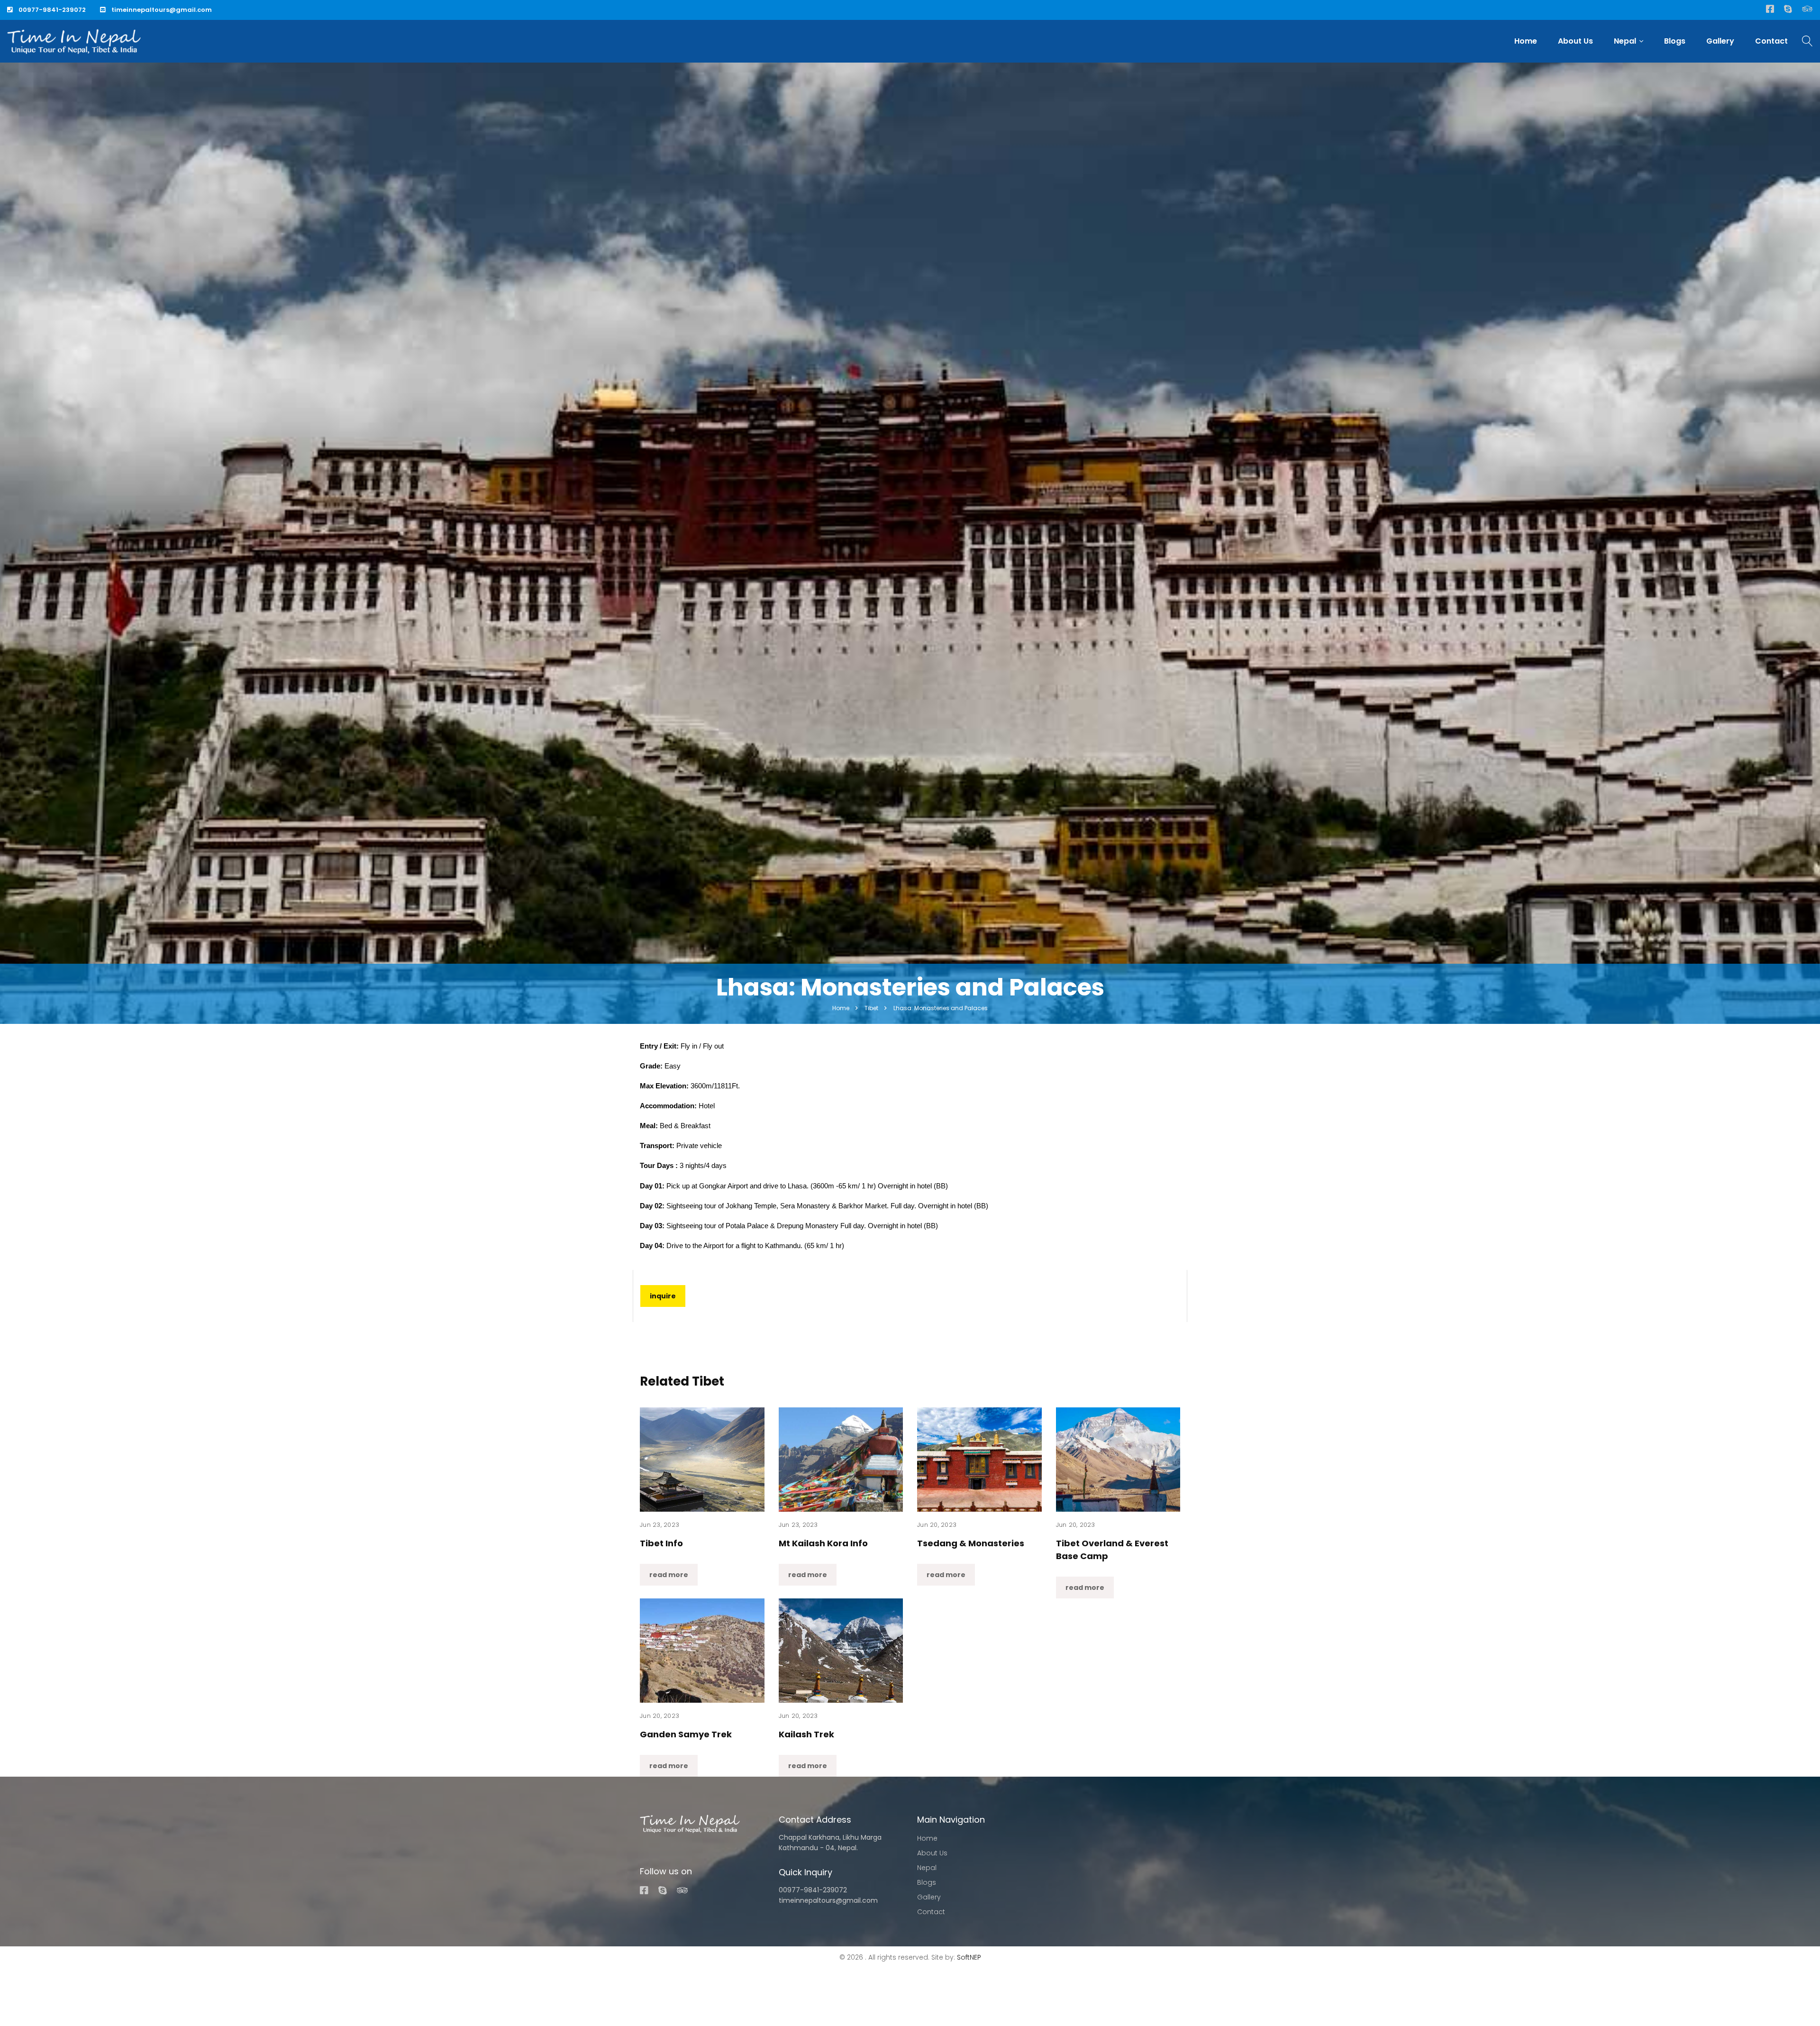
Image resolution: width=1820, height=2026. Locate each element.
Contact (1771, 41)
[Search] (1807, 42)
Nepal (927, 1868)
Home (1526, 41)
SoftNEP (969, 1957)
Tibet (871, 1008)
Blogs (1675, 41)
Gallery (1720, 41)
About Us (1575, 41)
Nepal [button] (1625, 41)
